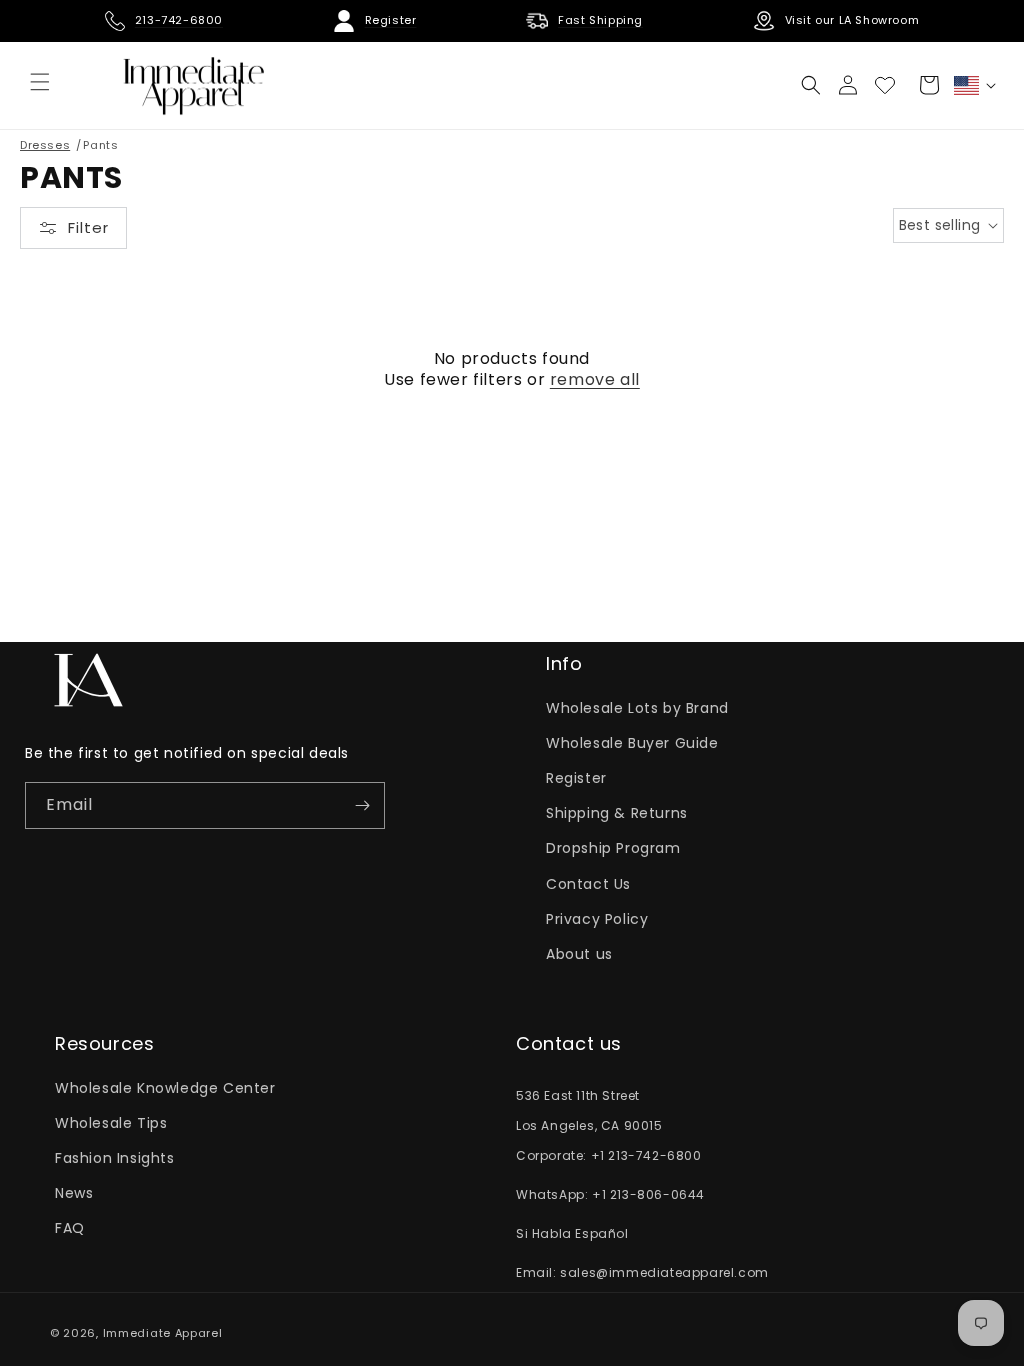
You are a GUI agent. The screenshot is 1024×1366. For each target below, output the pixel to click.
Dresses (45, 145)
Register (576, 778)
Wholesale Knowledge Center (165, 1088)
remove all (595, 380)
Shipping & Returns (617, 813)
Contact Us (588, 884)
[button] (811, 85)
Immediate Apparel (163, 1333)
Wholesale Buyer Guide (632, 743)
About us (579, 954)
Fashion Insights (115, 1158)
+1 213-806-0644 (648, 1194)
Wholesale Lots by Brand (637, 708)
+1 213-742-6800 (646, 1155)
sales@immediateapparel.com (664, 1272)
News (74, 1193)
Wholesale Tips (111, 1123)
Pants (100, 145)
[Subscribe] (362, 805)
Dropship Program (613, 848)
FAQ (70, 1228)
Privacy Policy (597, 919)
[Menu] (40, 82)
